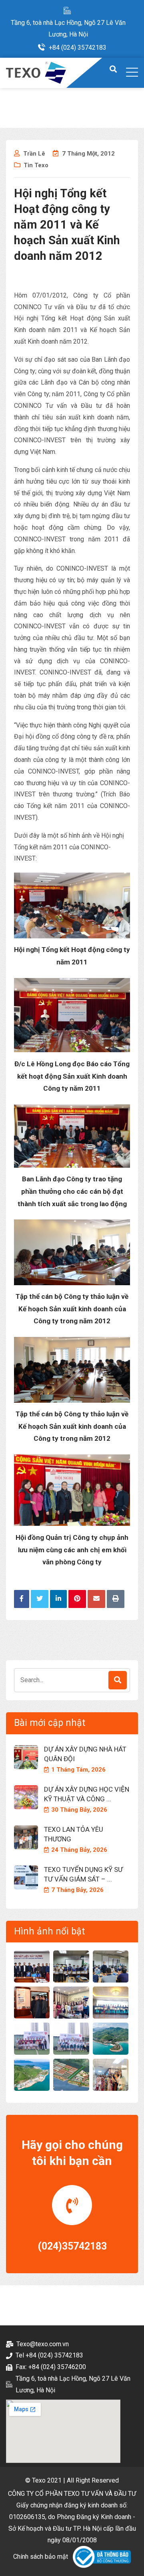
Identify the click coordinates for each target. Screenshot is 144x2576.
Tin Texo (36, 165)
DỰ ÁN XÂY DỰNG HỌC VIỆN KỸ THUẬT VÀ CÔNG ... (87, 1794)
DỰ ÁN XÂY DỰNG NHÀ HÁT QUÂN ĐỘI (85, 1754)
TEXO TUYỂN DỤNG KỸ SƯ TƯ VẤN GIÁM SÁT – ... (83, 1874)
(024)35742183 (72, 2246)
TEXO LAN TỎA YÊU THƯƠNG (74, 1834)
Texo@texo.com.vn (43, 2344)
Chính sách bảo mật (41, 2557)
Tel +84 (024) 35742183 (49, 2355)
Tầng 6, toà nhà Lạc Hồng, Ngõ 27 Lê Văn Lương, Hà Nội (68, 28)
